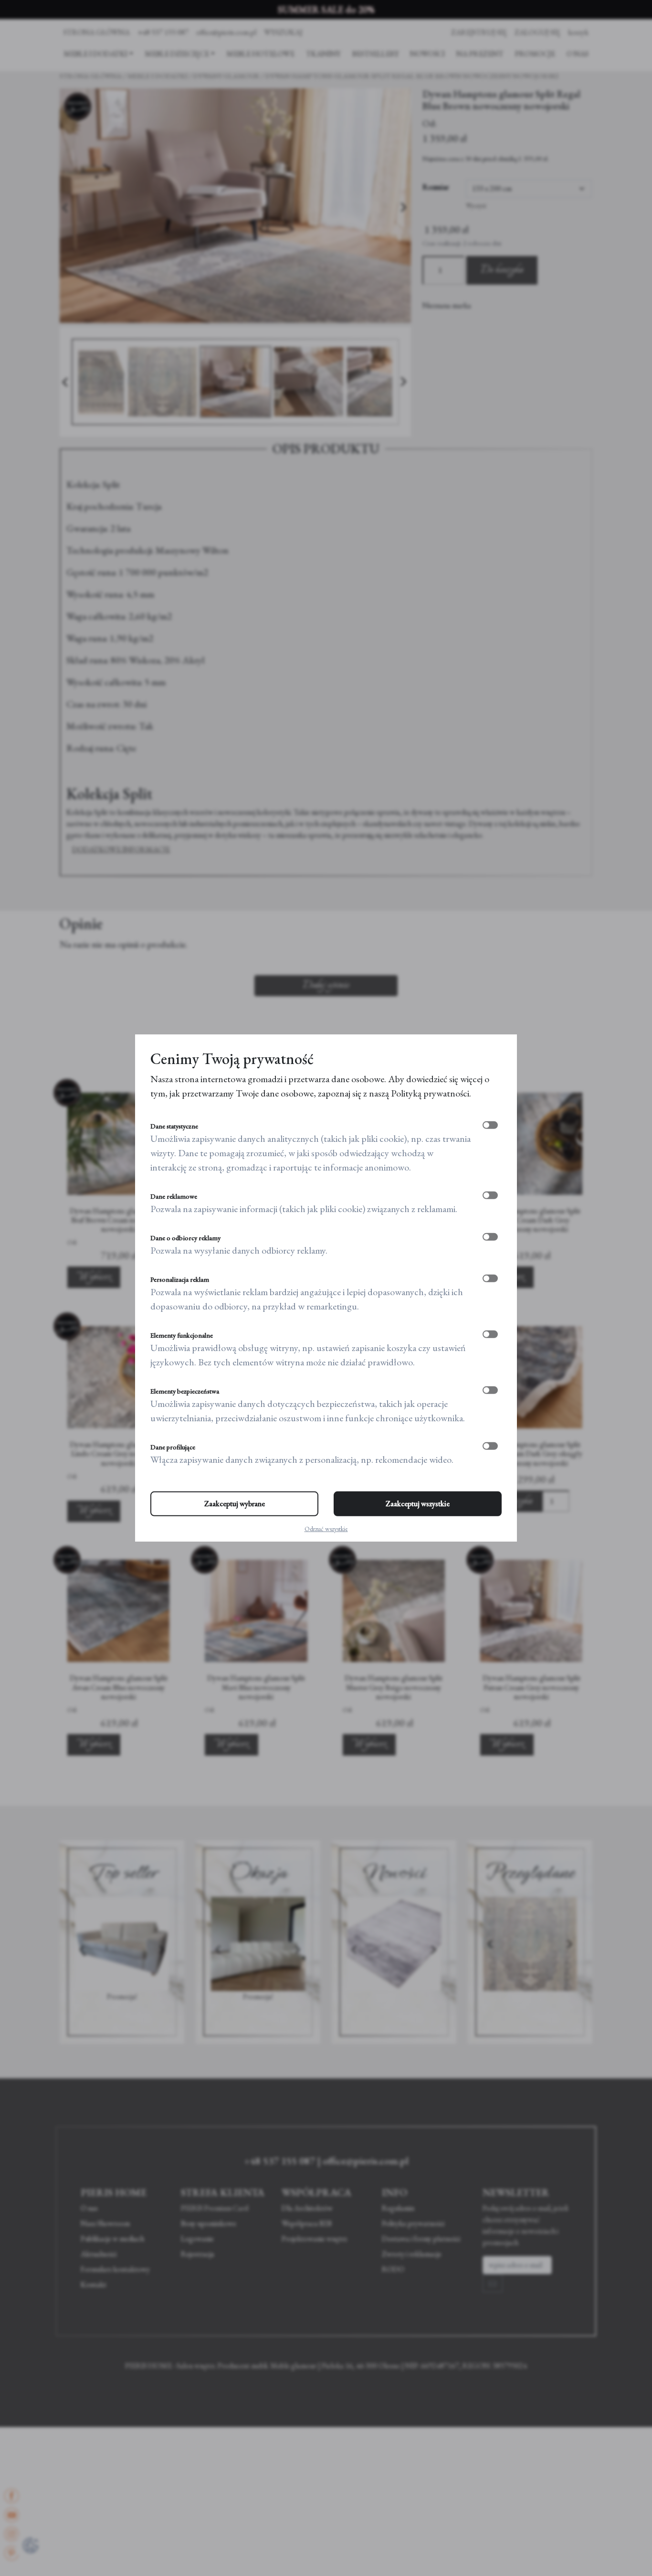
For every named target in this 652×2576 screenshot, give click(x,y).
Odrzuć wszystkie (326, 1529)
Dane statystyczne (174, 1126)
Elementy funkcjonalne (182, 1335)
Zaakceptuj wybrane (235, 1504)
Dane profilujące (173, 1447)
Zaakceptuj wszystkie (418, 1504)
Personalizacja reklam (180, 1279)
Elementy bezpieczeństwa (185, 1391)
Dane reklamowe (174, 1196)
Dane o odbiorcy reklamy (185, 1238)
